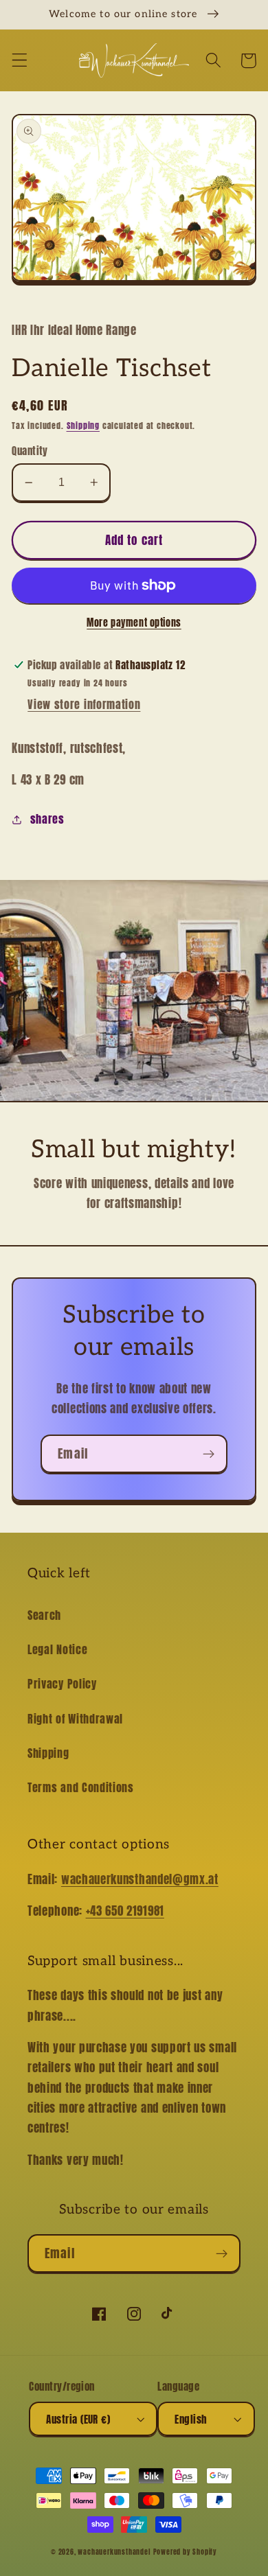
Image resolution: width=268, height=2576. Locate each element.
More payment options (134, 623)
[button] (20, 61)
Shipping (83, 426)
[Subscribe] (209, 1454)
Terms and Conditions (81, 1787)
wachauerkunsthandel (114, 2552)
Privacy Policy (62, 1684)
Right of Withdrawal (75, 1719)
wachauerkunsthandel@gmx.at (140, 1879)
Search (44, 1615)
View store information (84, 704)
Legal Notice (57, 1649)
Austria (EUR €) (78, 2419)
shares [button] (47, 819)
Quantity (30, 451)
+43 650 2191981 (125, 1911)
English (191, 2419)
